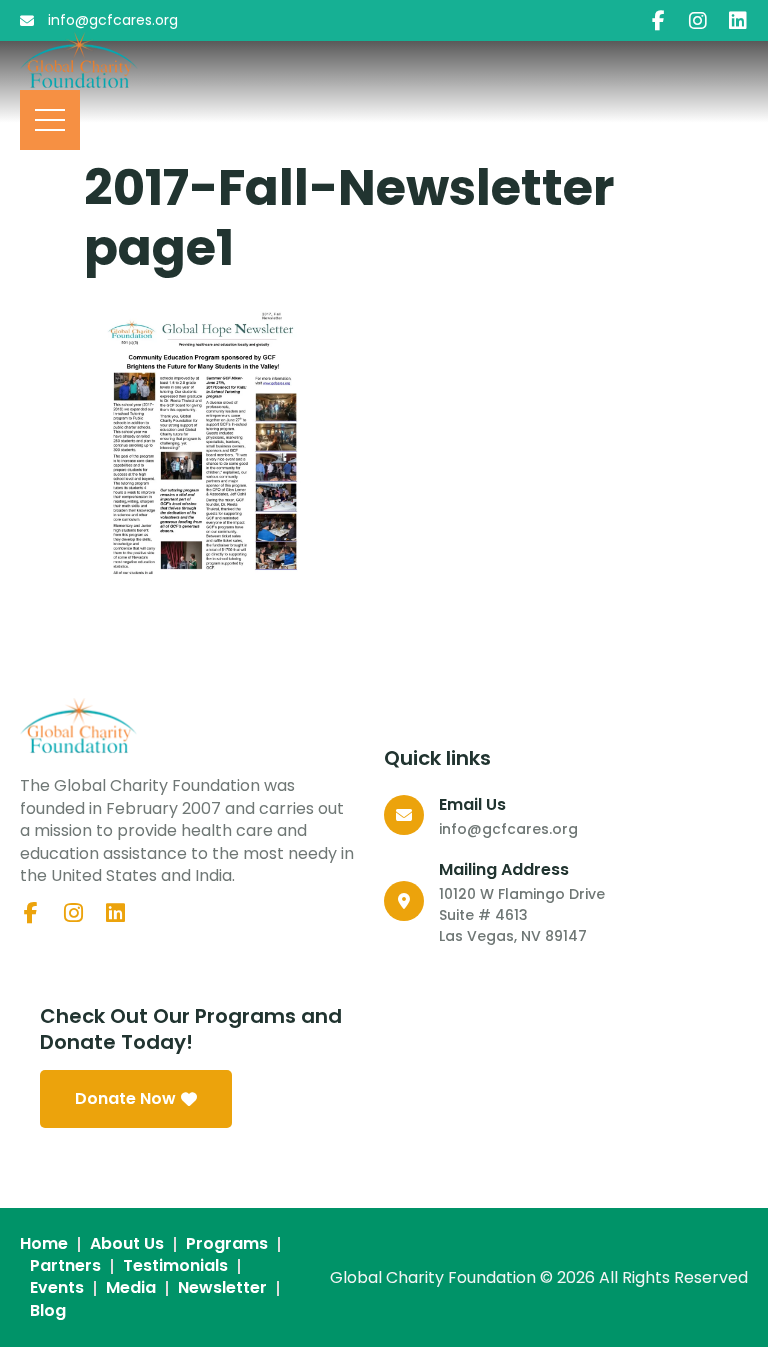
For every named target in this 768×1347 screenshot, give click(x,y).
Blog (48, 1311)
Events (57, 1288)
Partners (65, 1266)
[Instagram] (698, 21)
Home (44, 1244)
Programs (227, 1244)
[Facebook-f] (658, 21)
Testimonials (175, 1266)
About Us (127, 1244)
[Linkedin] (738, 21)
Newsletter (222, 1288)
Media (131, 1288)
